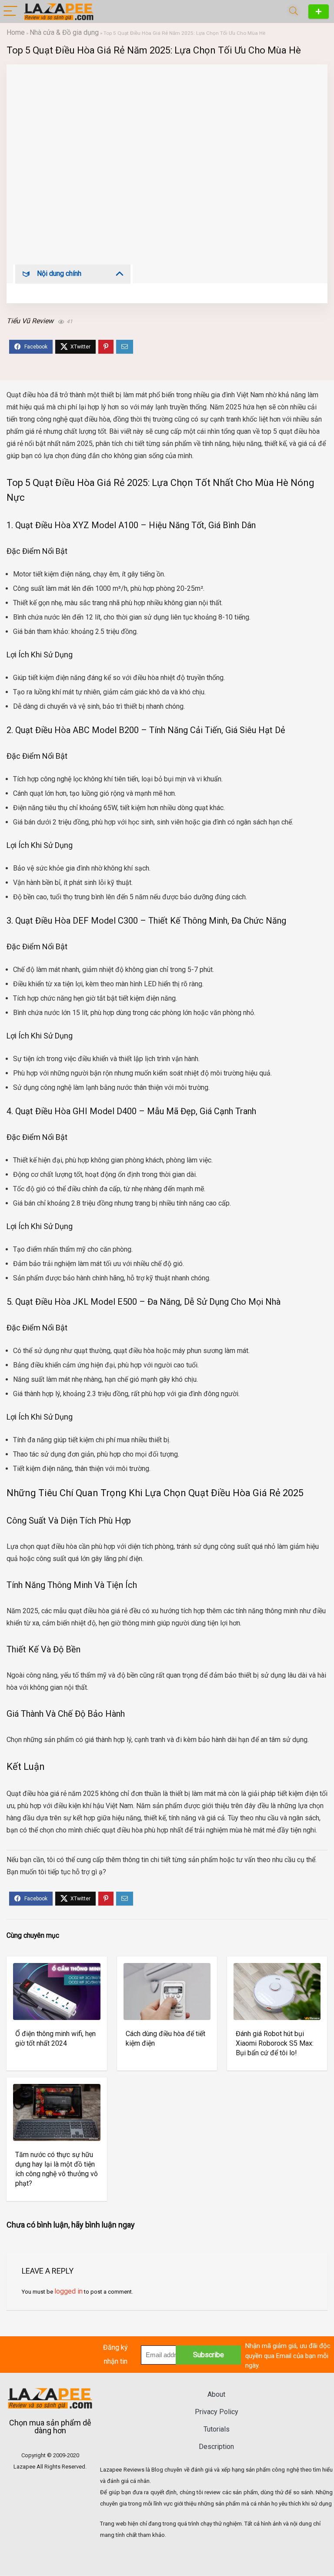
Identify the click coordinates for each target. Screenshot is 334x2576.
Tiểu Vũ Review (30, 321)
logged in (68, 2291)
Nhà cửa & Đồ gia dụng (64, 32)
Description (216, 2447)
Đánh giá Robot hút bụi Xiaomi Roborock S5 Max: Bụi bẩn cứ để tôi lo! (275, 2043)
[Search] (294, 12)
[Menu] (10, 12)
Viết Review (319, 12)
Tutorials (217, 2429)
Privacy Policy (217, 2412)
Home (16, 32)
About (216, 2394)
